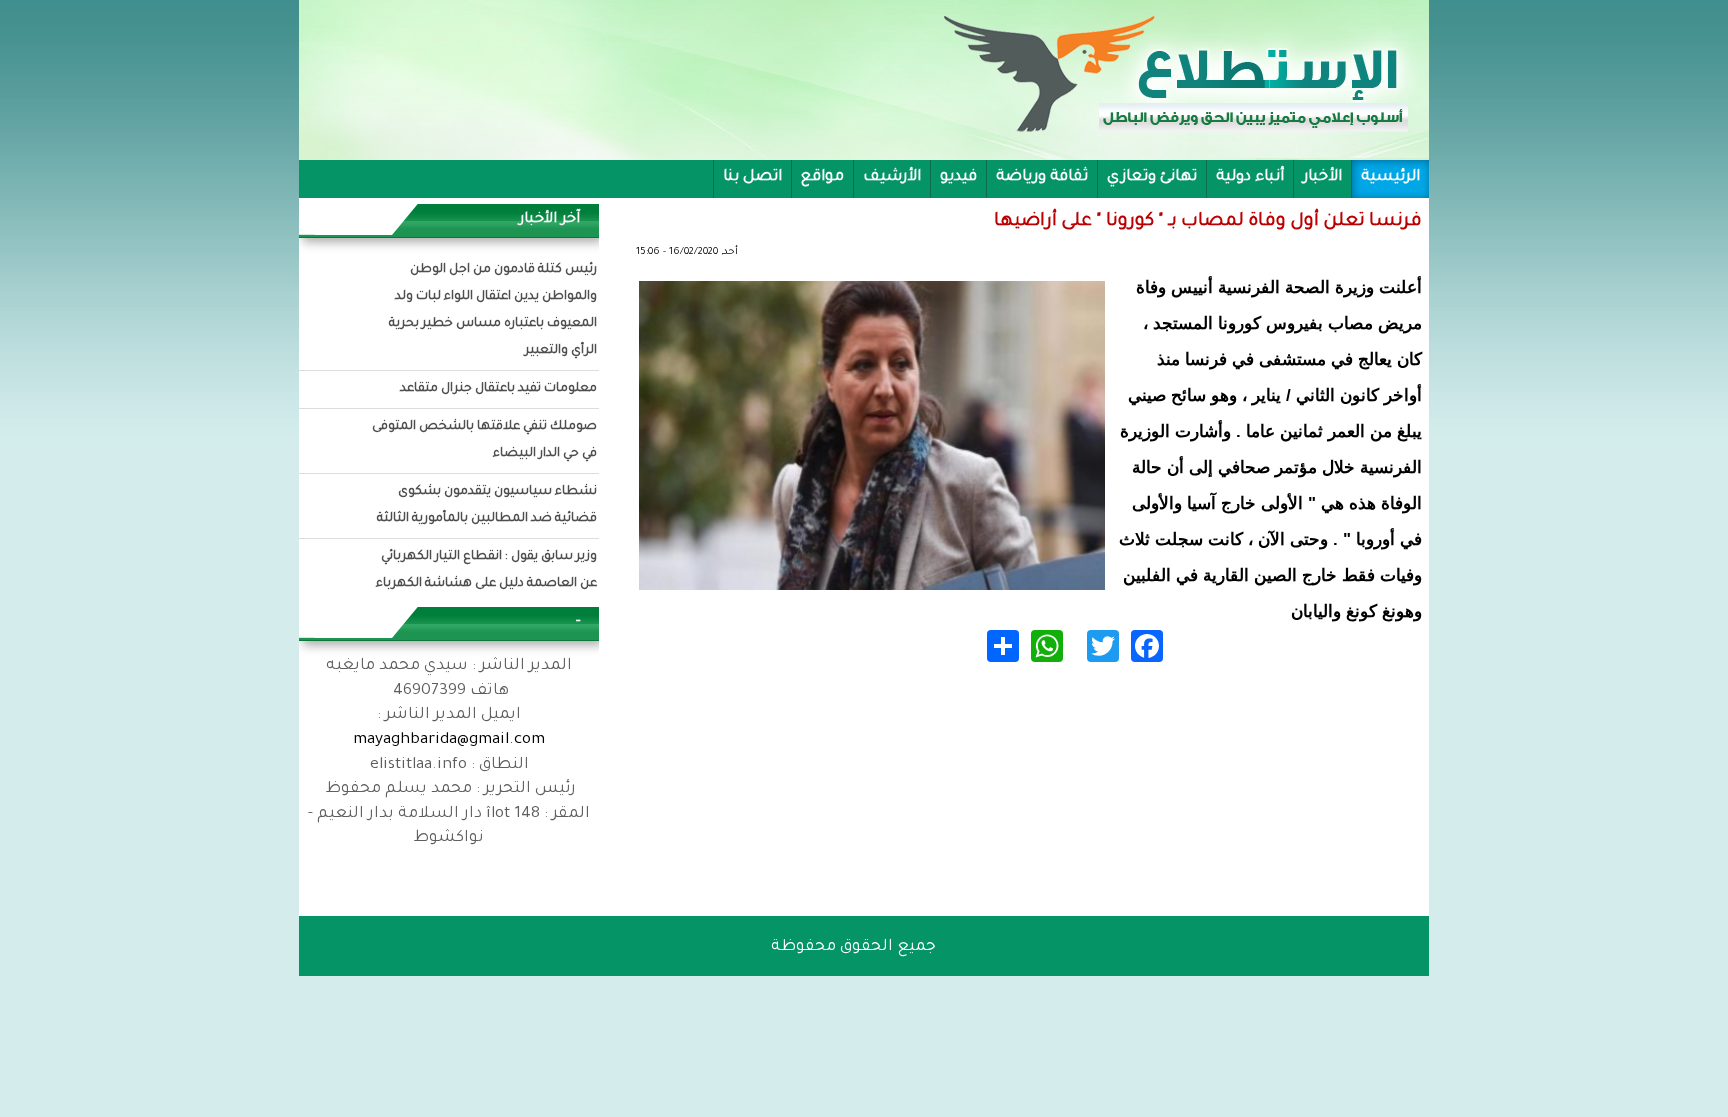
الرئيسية (1390, 177)
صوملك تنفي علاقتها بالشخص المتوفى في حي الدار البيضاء (484, 440)
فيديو (958, 177)
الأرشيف (892, 177)
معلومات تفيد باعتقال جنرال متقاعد (498, 389)
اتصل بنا (752, 177)
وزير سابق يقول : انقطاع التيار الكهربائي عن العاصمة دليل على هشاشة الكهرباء (486, 570)
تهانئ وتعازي (1152, 177)
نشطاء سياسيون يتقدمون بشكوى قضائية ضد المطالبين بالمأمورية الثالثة (487, 505)
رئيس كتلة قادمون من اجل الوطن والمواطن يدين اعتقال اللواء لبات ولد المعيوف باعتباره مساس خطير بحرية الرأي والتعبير (493, 310)
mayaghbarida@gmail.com (449, 740)
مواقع (822, 177)
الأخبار (1322, 177)
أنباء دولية (1250, 177)
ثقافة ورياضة (1042, 177)
